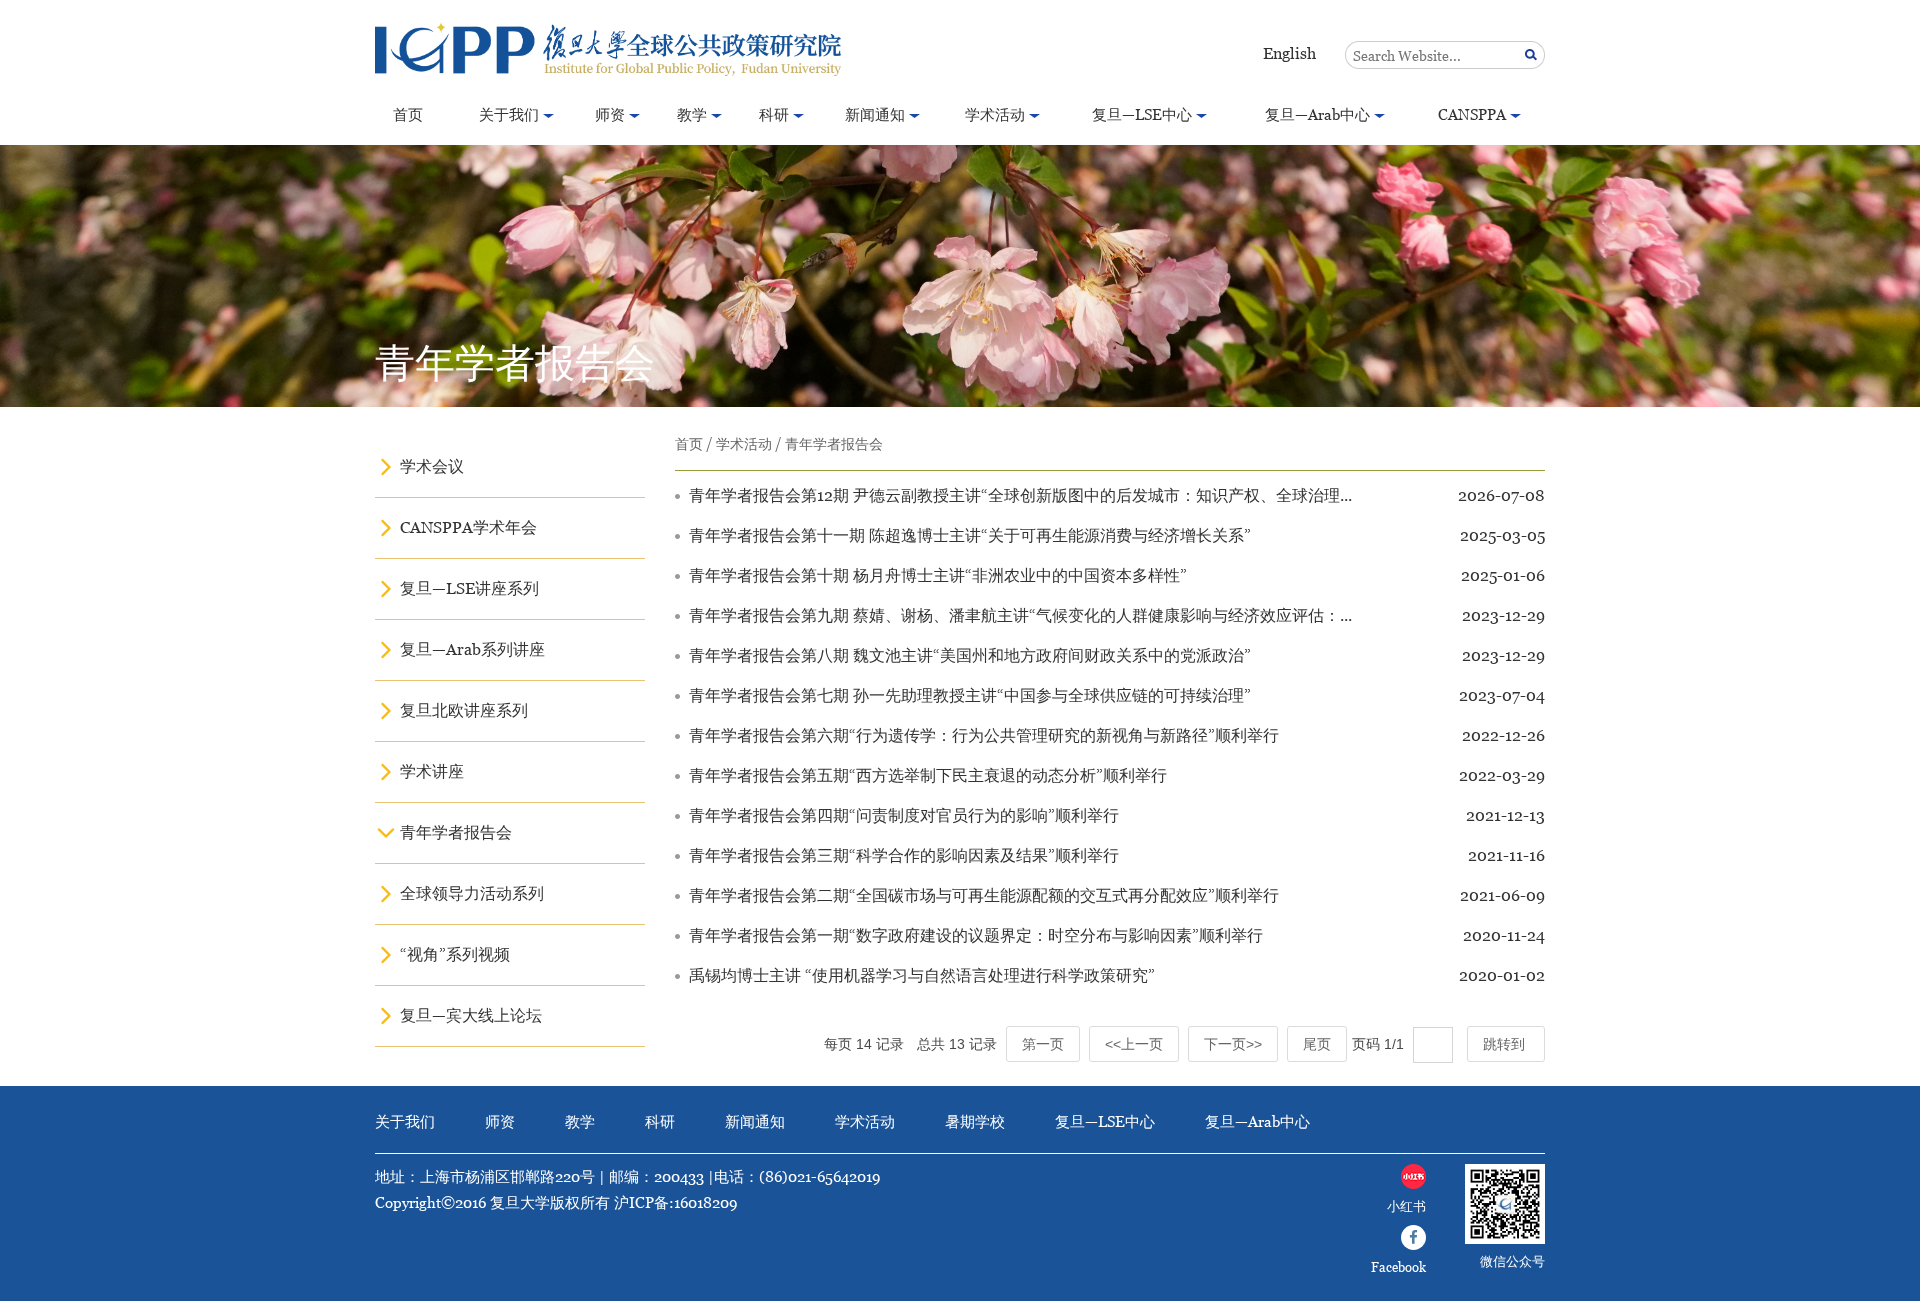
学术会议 (432, 466)
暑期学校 (975, 1121)
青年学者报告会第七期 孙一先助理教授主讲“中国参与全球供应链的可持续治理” (970, 695)
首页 (408, 114)
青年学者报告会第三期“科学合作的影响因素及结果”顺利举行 (904, 855)
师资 (610, 114)
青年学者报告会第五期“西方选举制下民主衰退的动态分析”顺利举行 (928, 775)
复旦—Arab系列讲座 (472, 649)
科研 (774, 114)
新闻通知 (875, 114)
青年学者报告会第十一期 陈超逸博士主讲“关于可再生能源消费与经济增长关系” (970, 535)
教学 (692, 114)
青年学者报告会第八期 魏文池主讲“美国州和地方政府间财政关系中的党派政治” (970, 655)
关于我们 (509, 114)
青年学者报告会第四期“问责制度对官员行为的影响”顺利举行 (904, 815)
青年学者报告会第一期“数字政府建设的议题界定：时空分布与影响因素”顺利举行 (976, 935)
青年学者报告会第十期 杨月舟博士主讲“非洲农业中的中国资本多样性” (938, 575)
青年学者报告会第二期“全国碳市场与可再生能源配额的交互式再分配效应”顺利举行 (984, 895)
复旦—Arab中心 (1317, 114)
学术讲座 (432, 771)
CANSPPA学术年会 (468, 527)
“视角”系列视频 (455, 954)
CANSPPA (1472, 114)
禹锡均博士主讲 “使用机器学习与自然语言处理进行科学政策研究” (922, 975)
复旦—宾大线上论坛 (471, 1015)
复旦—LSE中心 (1142, 114)
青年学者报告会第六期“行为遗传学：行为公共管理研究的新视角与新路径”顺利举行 (984, 735)
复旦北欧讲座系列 (464, 710)
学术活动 (995, 114)
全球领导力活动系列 (472, 893)
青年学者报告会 (456, 832)
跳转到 (1506, 1044)
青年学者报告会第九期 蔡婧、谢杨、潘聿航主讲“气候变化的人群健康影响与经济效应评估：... (1020, 615)
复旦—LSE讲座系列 (469, 588)
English (1289, 53)
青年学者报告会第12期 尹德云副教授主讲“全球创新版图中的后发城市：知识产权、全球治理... (1020, 495)
